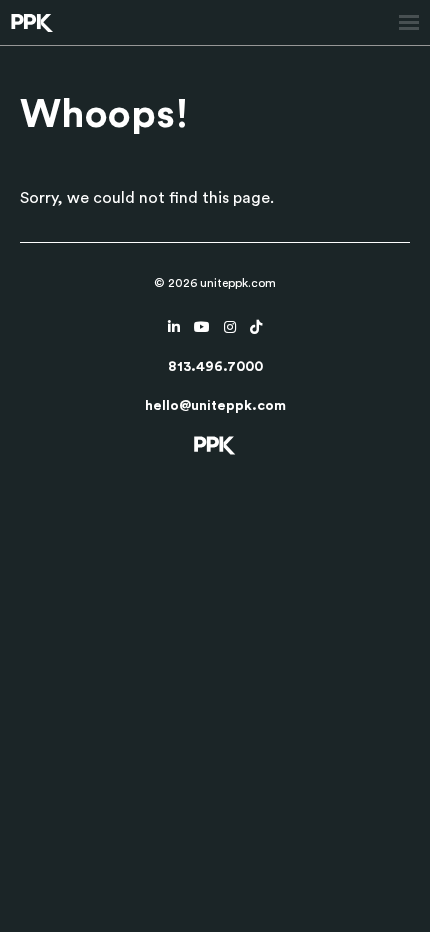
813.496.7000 (215, 367)
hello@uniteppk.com (215, 406)
